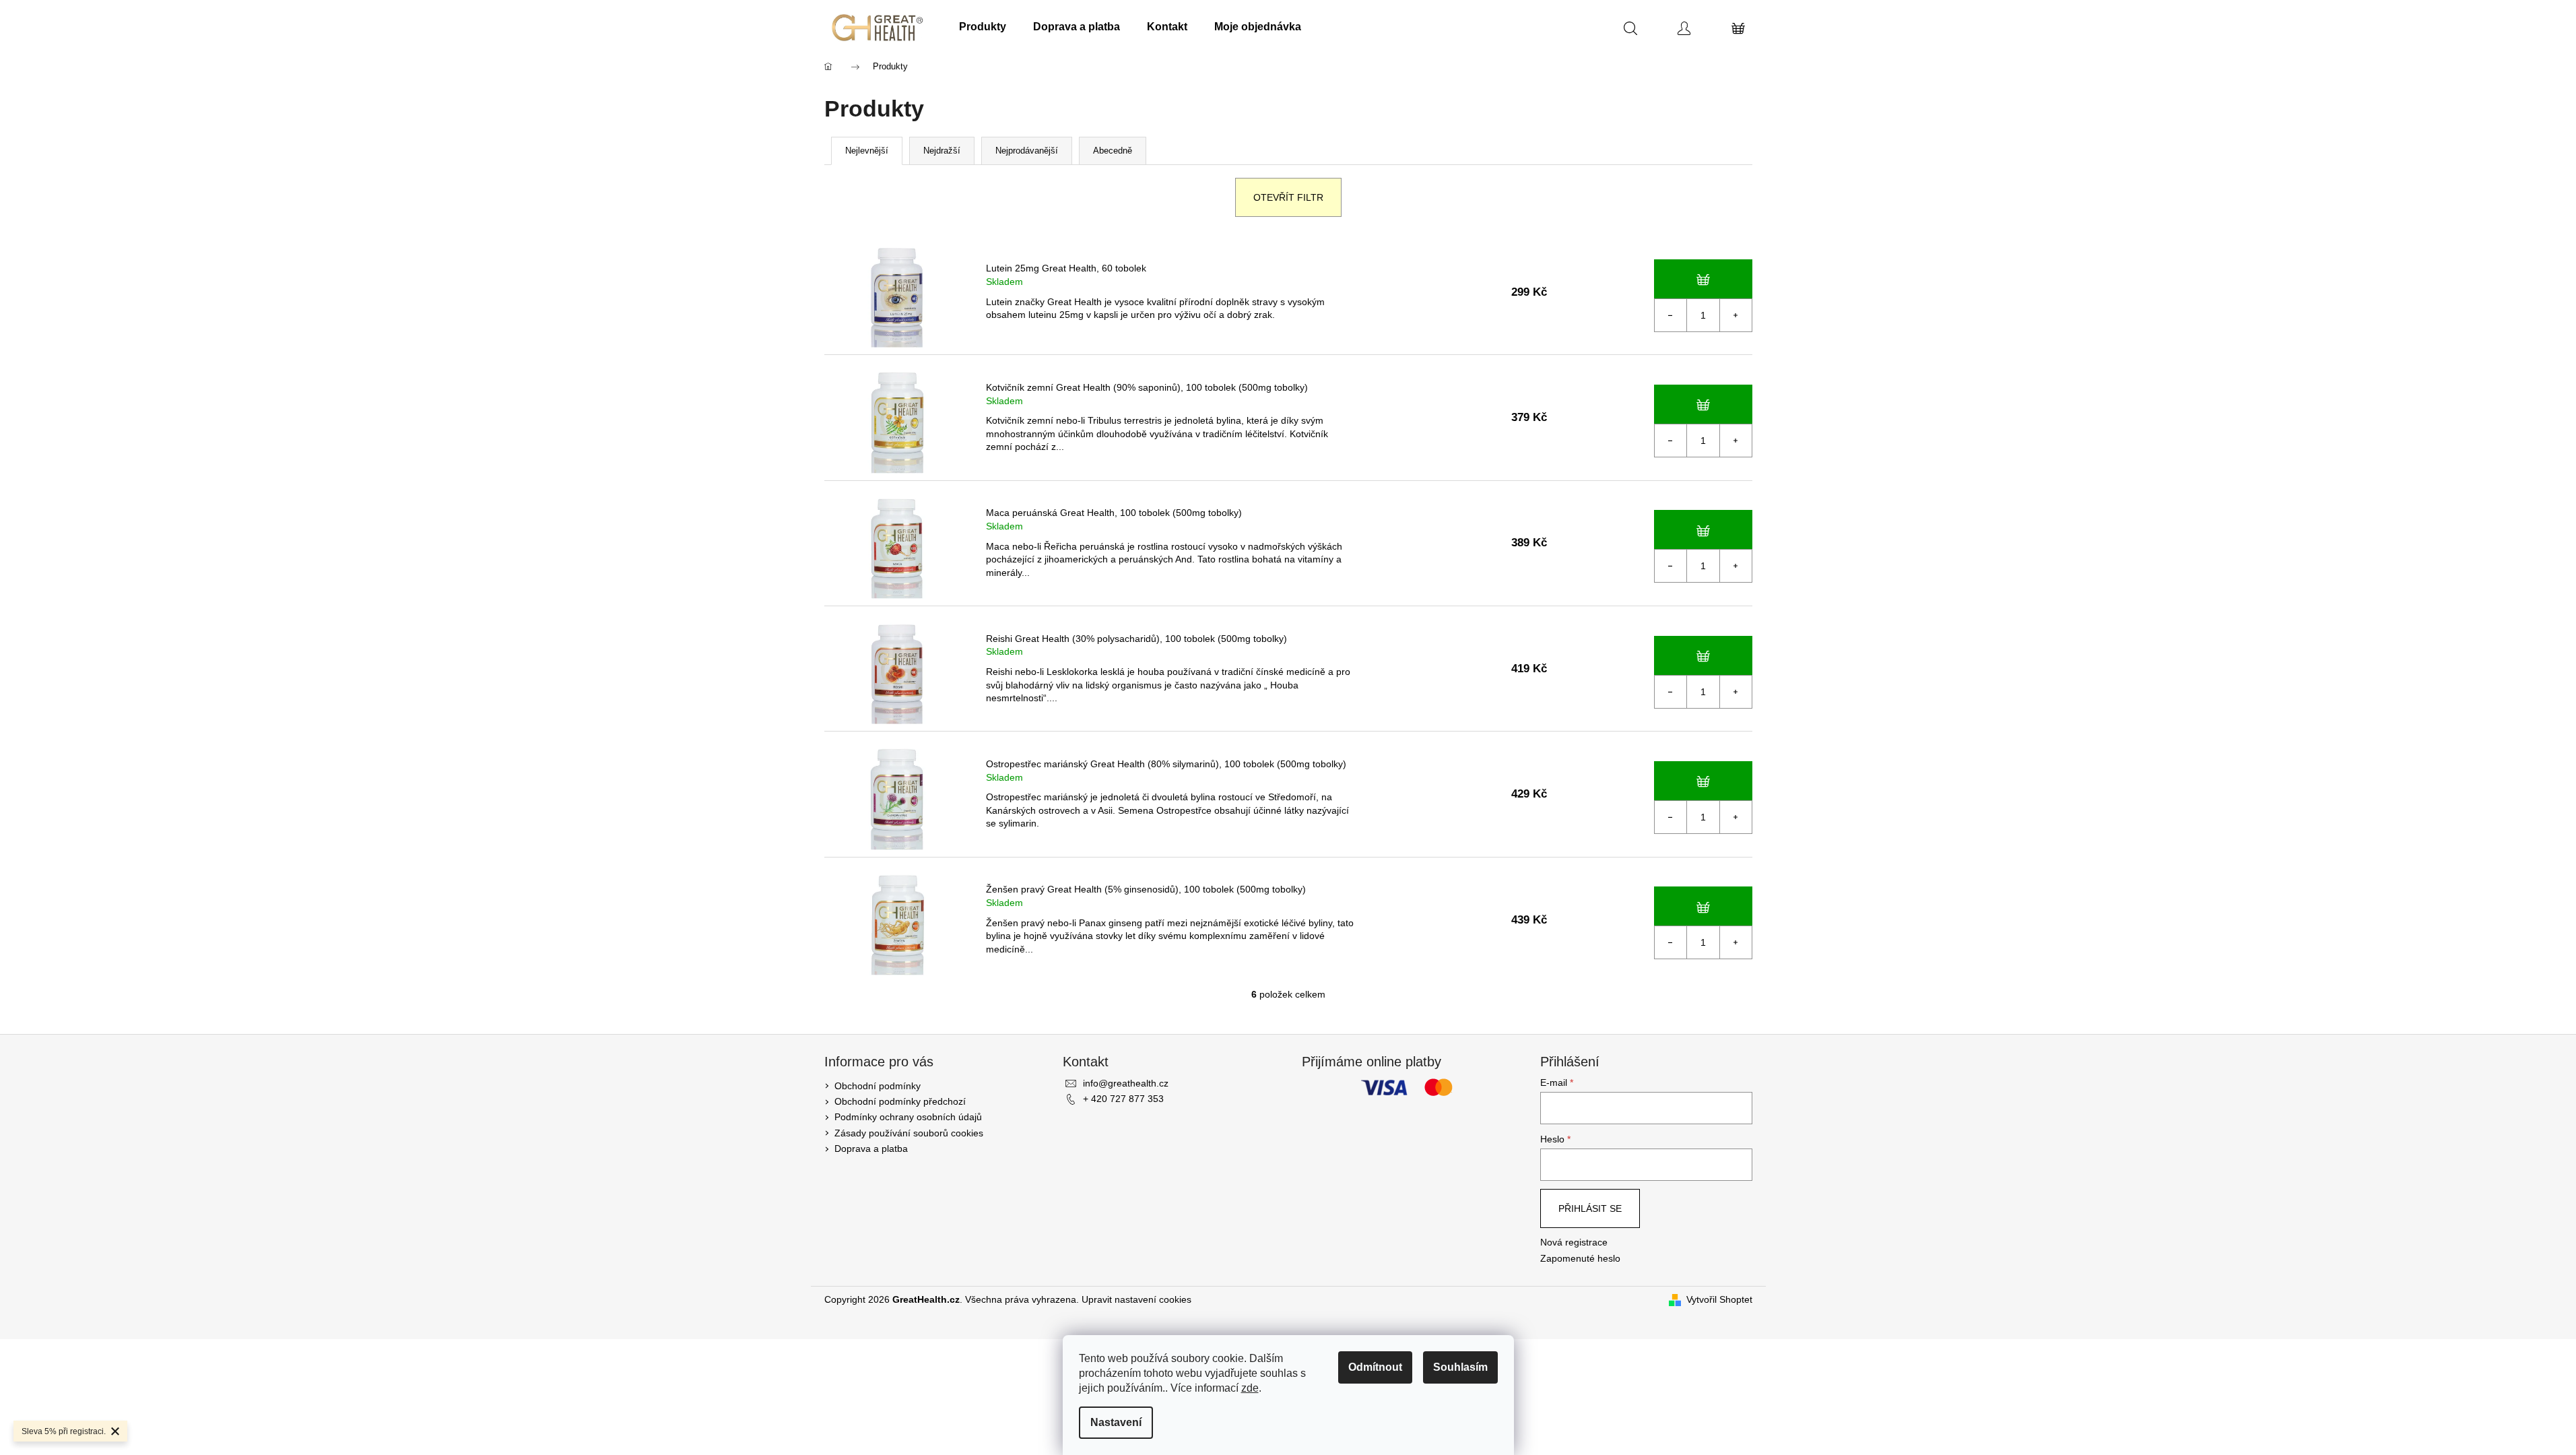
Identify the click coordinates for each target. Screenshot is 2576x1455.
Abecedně (1113, 151)
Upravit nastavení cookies (1136, 1299)
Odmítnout (1375, 1367)
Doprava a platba (871, 1149)
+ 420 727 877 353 (1123, 1099)
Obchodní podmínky (878, 1086)
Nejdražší (942, 151)
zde (1250, 1388)
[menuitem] (983, 27)
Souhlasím (1460, 1367)
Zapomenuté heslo (1580, 1258)
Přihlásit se (1590, 1208)
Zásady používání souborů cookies (909, 1133)
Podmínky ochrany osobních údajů (908, 1117)
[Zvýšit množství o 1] (1736, 315)
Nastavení (1116, 1422)
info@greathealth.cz (1126, 1083)
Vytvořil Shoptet (1719, 1299)
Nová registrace (1574, 1242)
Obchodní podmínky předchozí (900, 1101)
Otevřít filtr (1288, 197)
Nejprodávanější (1027, 151)
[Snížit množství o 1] (1671, 315)
